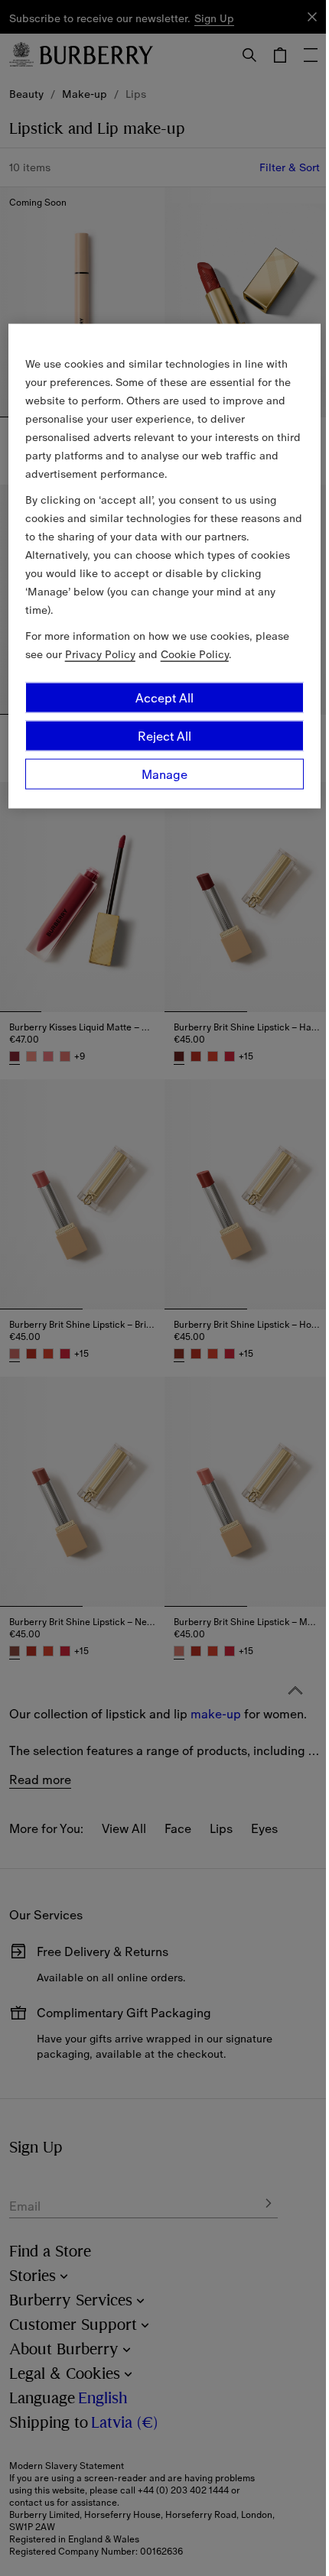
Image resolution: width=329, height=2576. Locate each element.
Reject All (164, 735)
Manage (164, 774)
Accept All (164, 697)
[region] (165, 566)
